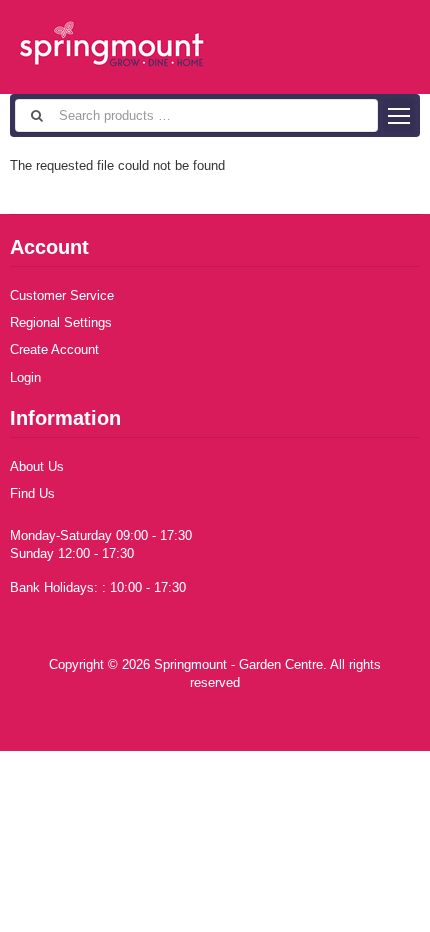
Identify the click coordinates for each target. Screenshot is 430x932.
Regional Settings (61, 322)
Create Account (54, 349)
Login (25, 377)
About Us (37, 466)
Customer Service (62, 295)
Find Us (32, 493)
